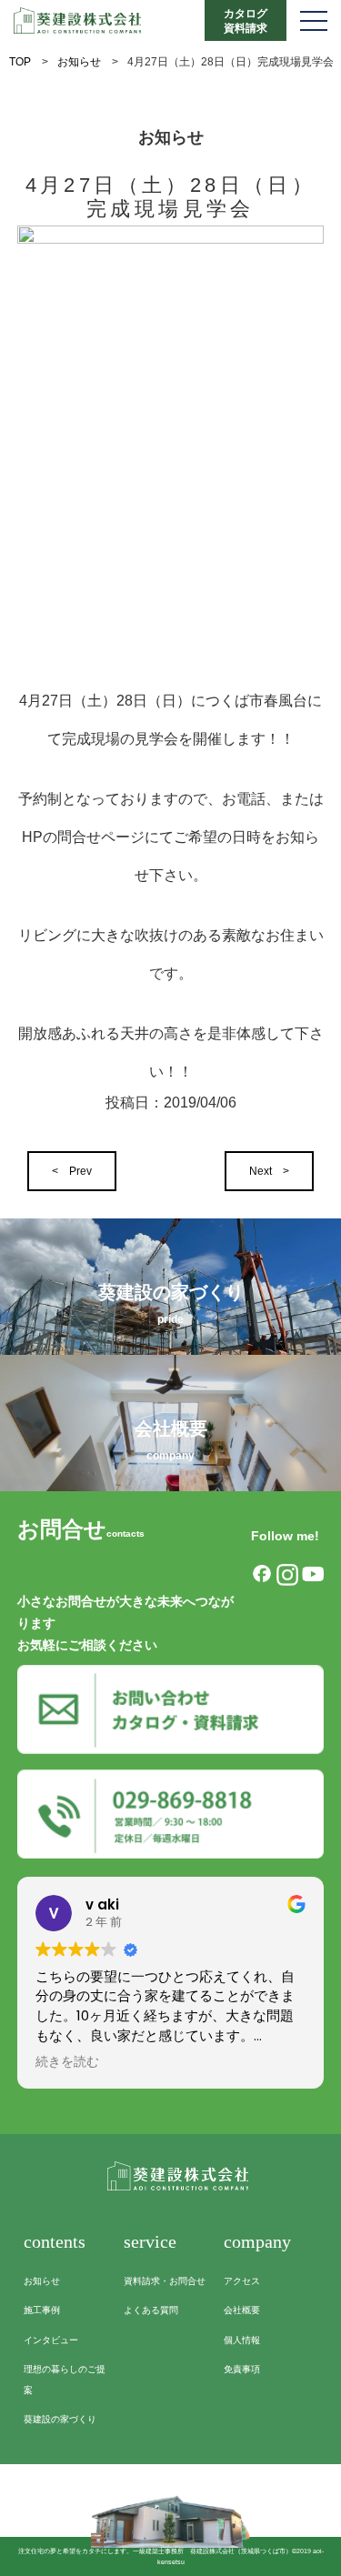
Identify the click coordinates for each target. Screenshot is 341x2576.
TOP (20, 62)
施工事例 (42, 2310)
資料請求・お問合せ (165, 2281)
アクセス (242, 2281)
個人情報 (242, 2340)
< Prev (72, 1171)
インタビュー (51, 2340)
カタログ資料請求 (246, 21)
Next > (269, 1171)
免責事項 (242, 2369)
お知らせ (79, 62)
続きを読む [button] (67, 2062)
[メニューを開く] (314, 20)
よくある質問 (151, 2310)
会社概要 (242, 2310)
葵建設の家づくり (60, 2419)
